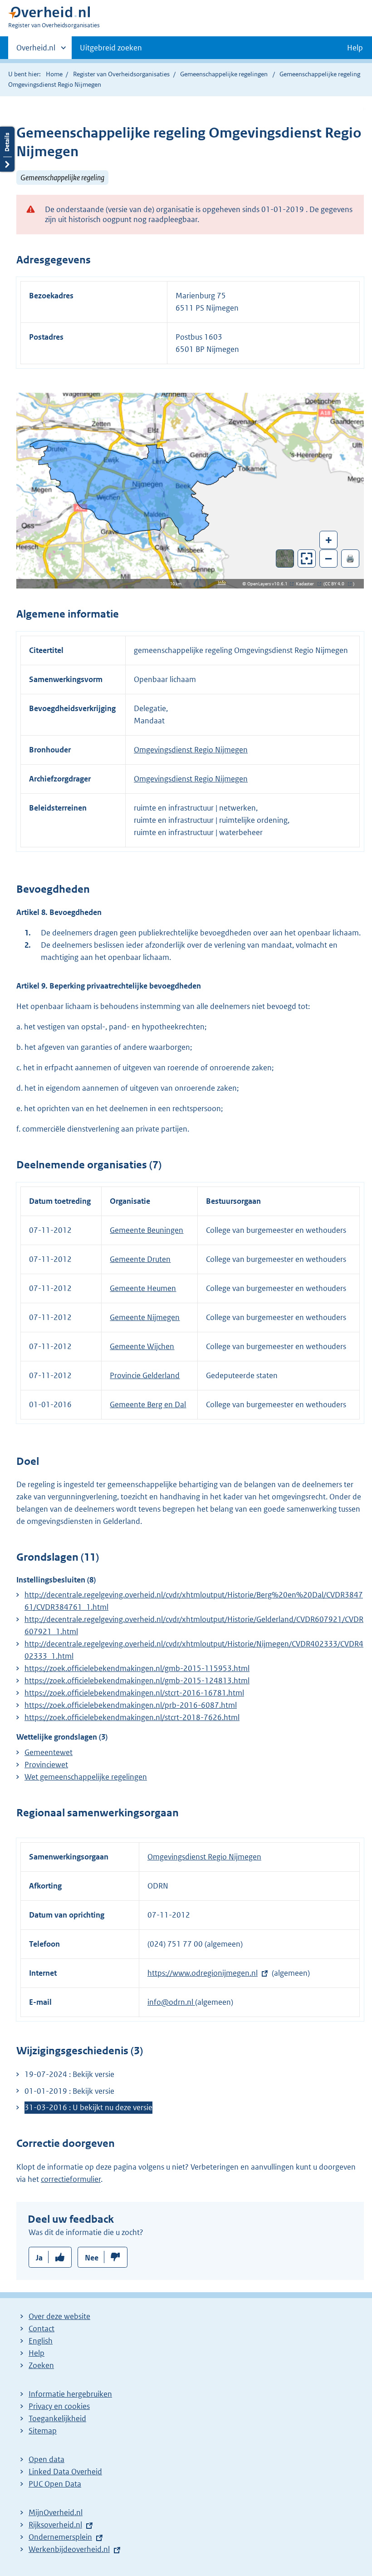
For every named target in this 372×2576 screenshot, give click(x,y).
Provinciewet (46, 1765)
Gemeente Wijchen (142, 1346)
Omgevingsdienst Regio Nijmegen (191, 750)
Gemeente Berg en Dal (148, 1404)
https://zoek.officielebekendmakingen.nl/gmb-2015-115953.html (137, 1668)
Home (54, 74)
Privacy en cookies (59, 2406)
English (41, 2341)
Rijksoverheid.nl (55, 2525)
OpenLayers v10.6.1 (269, 584)
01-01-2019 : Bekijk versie (69, 2091)
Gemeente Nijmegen (145, 1317)
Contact (42, 2329)
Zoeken (41, 2365)
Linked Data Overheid (65, 2472)
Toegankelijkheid (57, 2418)
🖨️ (350, 558)
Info (222, 582)
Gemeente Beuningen (147, 1230)
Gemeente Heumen (143, 1288)
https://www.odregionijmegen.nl (203, 1973)
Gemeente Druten (140, 1259)
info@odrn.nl (171, 2002)
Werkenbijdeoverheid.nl (69, 2549)
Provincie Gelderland (145, 1375)
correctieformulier (71, 2179)
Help (37, 2353)
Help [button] (355, 48)
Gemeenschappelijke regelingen (224, 74)
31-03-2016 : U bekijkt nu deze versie (88, 2107)
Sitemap (43, 2431)
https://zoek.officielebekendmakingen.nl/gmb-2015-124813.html (137, 1681)
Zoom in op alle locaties (307, 559)
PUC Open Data (55, 2484)
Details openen (7, 149)
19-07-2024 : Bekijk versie (69, 2074)
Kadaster (307, 584)
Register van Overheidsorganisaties (121, 74)
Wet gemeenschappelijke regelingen (86, 1777)
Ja (39, 2258)
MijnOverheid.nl (56, 2512)
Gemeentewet (49, 1752)
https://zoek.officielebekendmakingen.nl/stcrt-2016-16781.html (134, 1693)
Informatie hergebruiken (70, 2394)
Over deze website (59, 2316)
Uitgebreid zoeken (111, 48)
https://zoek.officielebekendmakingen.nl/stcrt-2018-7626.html (132, 1717)
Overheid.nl (36, 51)
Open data (46, 2459)
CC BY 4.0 (337, 584)
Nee (92, 2258)
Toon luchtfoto (285, 559)
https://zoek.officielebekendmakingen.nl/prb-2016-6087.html (131, 1705)
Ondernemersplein (60, 2537)
